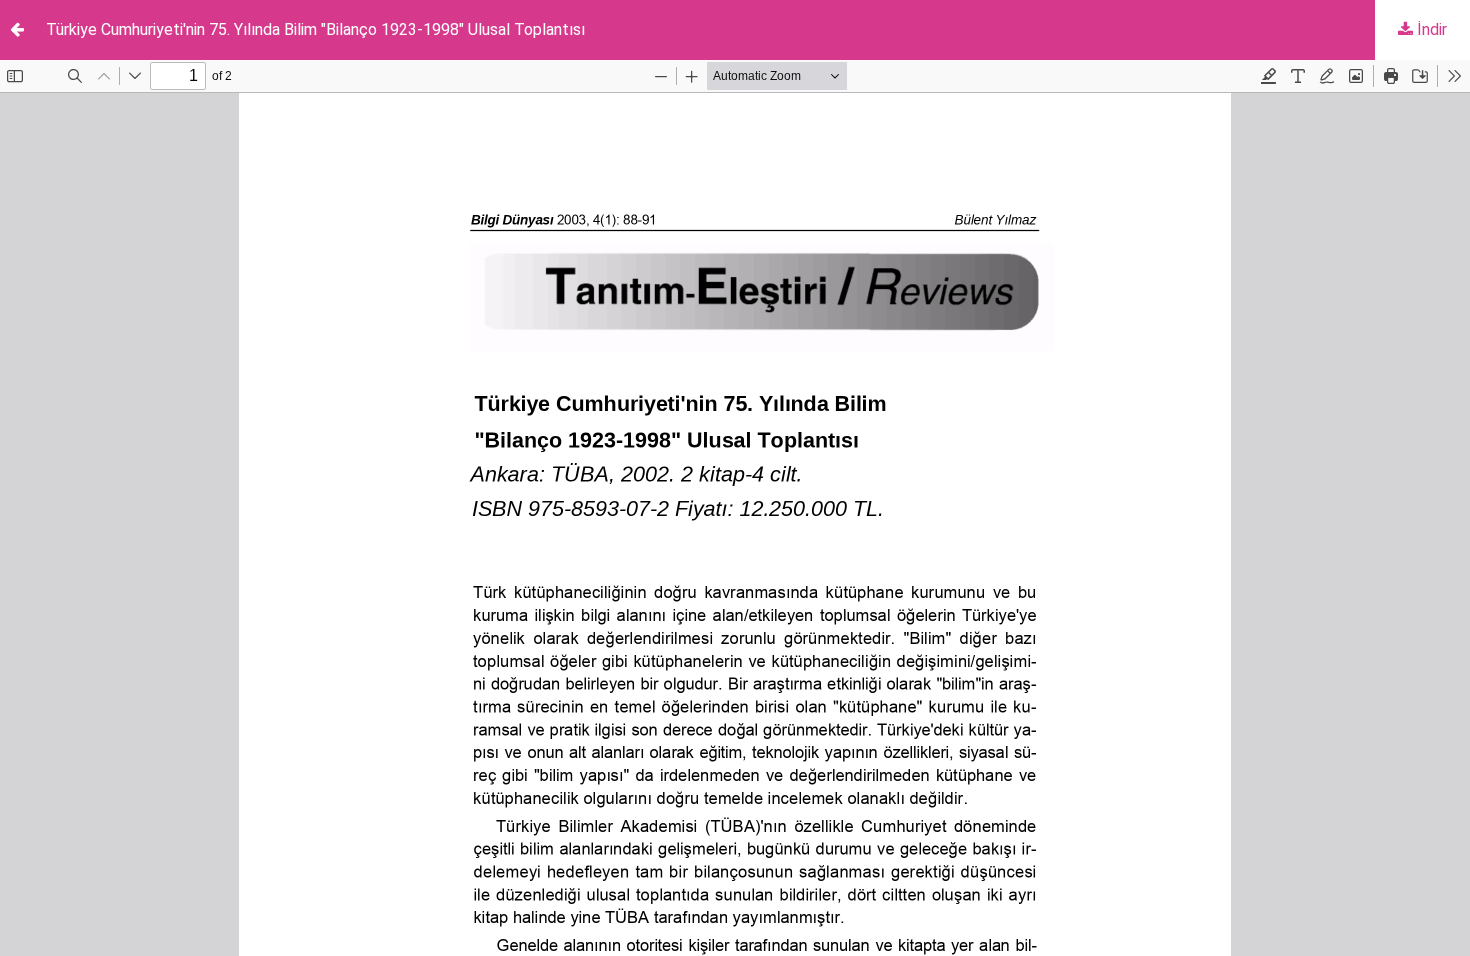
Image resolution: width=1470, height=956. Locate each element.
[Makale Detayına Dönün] (17, 30)
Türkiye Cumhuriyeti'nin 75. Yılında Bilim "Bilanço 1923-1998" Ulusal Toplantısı (315, 29)
